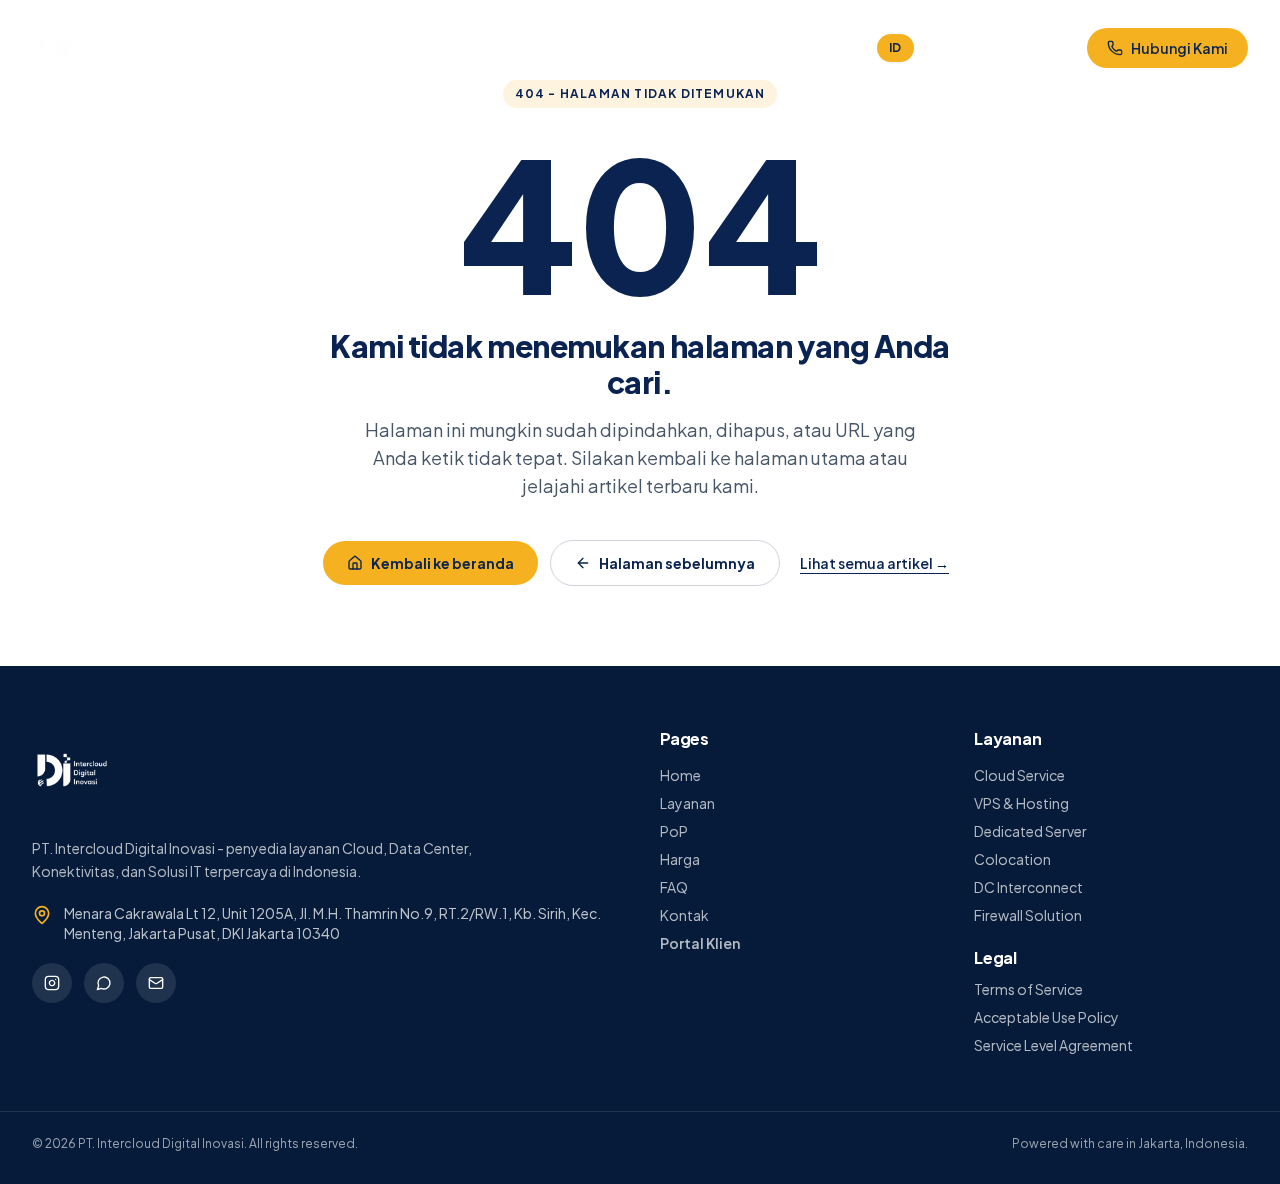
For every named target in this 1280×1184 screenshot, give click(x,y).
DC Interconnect (1028, 887)
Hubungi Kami (1179, 48)
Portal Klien (1035, 48)
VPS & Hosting (1021, 803)
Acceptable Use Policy (1046, 1017)
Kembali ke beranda (442, 563)
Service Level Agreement (1053, 1045)
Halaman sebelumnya (677, 563)
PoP (674, 831)
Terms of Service (1028, 989)
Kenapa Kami (349, 48)
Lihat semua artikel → (874, 563)
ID (895, 47)
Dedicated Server (1030, 831)
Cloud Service (1019, 775)
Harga (523, 48)
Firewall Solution (1028, 915)
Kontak (651, 48)
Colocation (1012, 859)
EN (935, 47)
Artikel (724, 48)
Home (259, 48)
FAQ (585, 48)
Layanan (447, 48)
